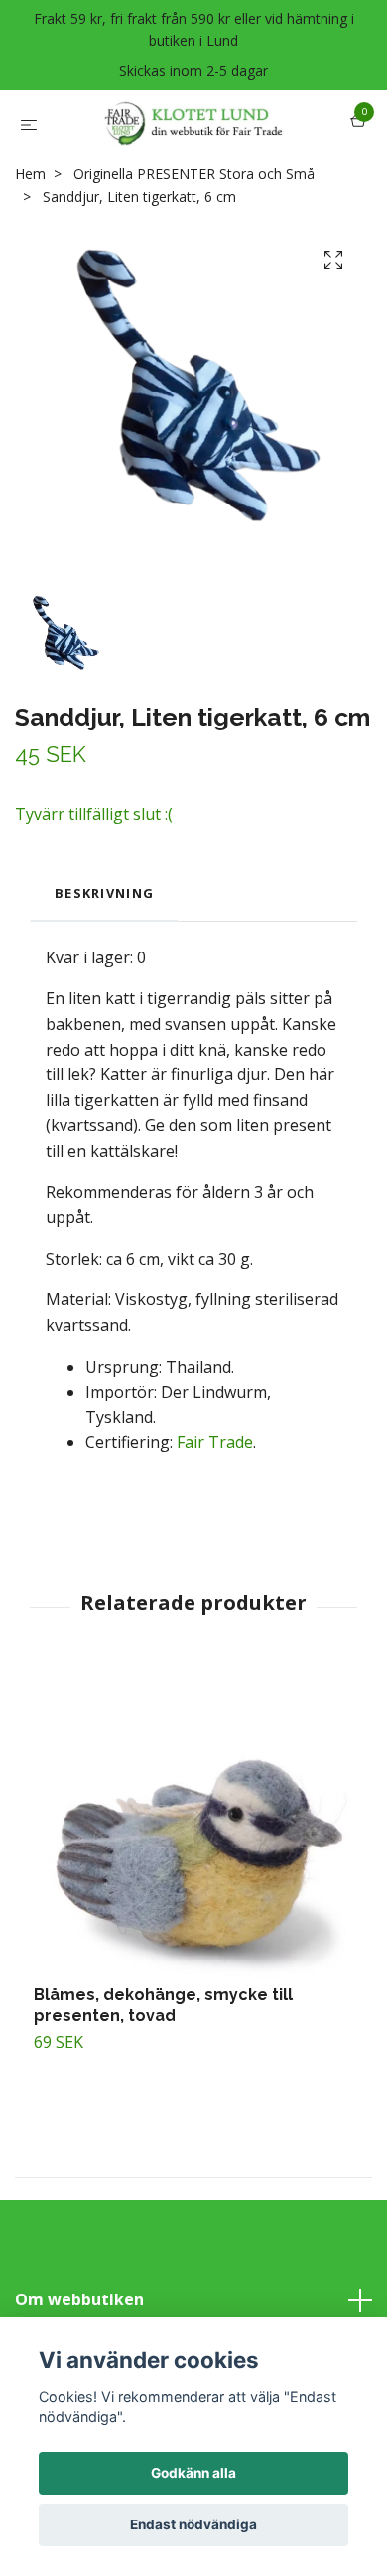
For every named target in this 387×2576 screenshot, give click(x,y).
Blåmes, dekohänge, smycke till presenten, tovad (163, 2060)
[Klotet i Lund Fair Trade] (212, 138)
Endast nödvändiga (193, 2524)
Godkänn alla (193, 2473)
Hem (30, 229)
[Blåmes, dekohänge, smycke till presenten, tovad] (193, 1880)
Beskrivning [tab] (104, 949)
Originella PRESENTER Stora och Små (194, 229)
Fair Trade (215, 1498)
